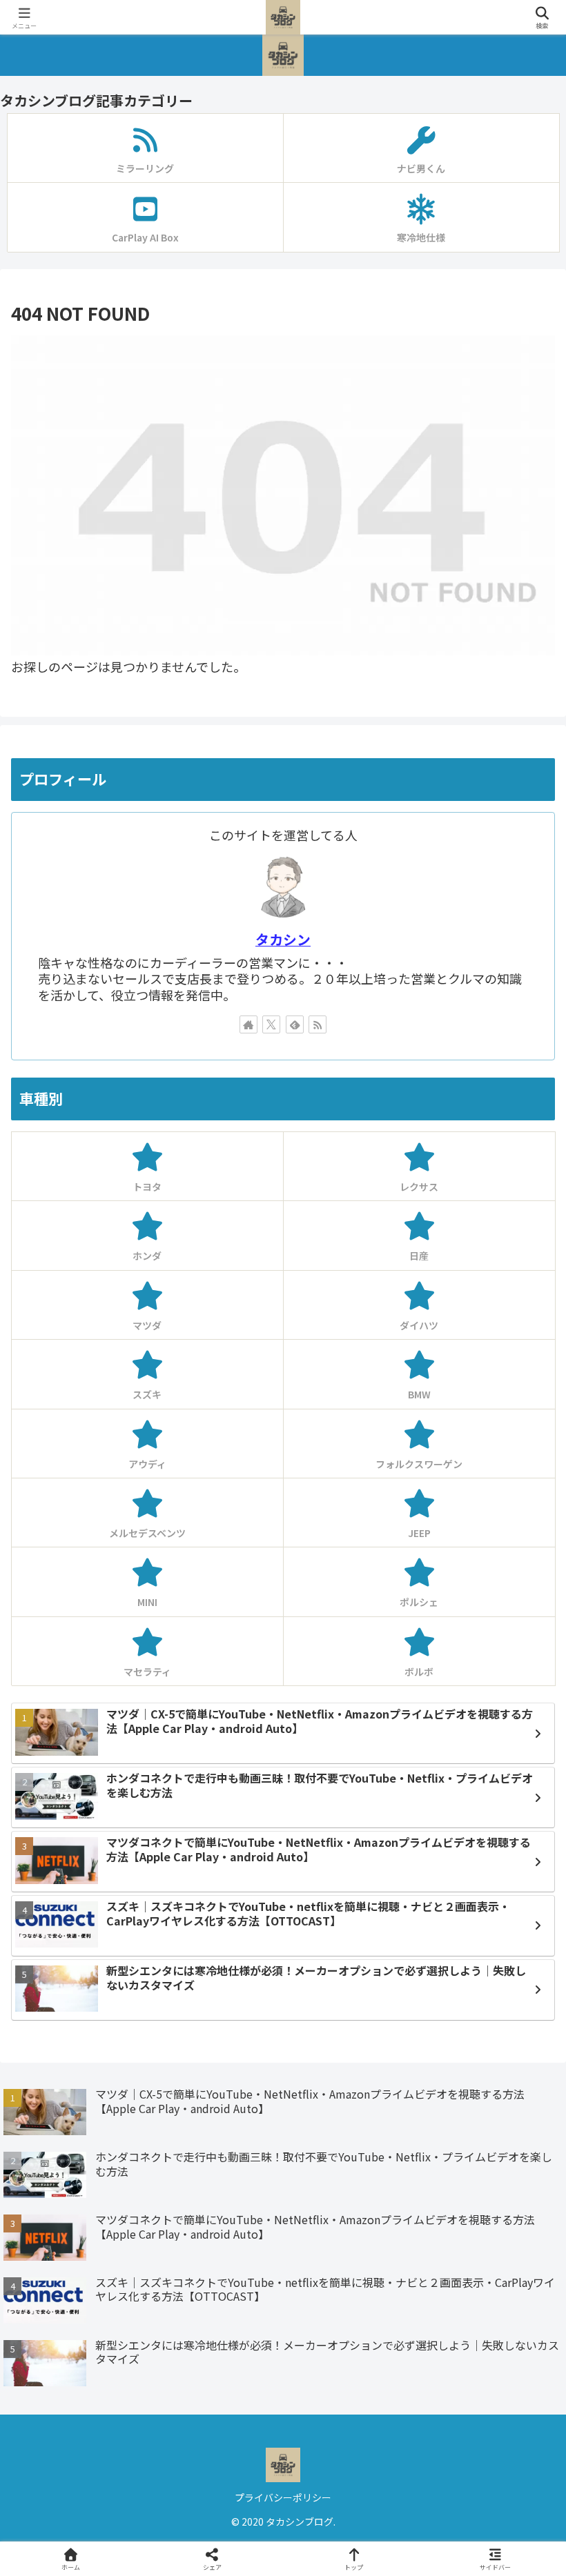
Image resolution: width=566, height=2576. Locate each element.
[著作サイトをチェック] (248, 1024)
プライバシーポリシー (283, 2497)
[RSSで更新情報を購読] (318, 1024)
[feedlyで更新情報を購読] (295, 1024)
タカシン (283, 939)
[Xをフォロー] (271, 1024)
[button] (521, 2115)
